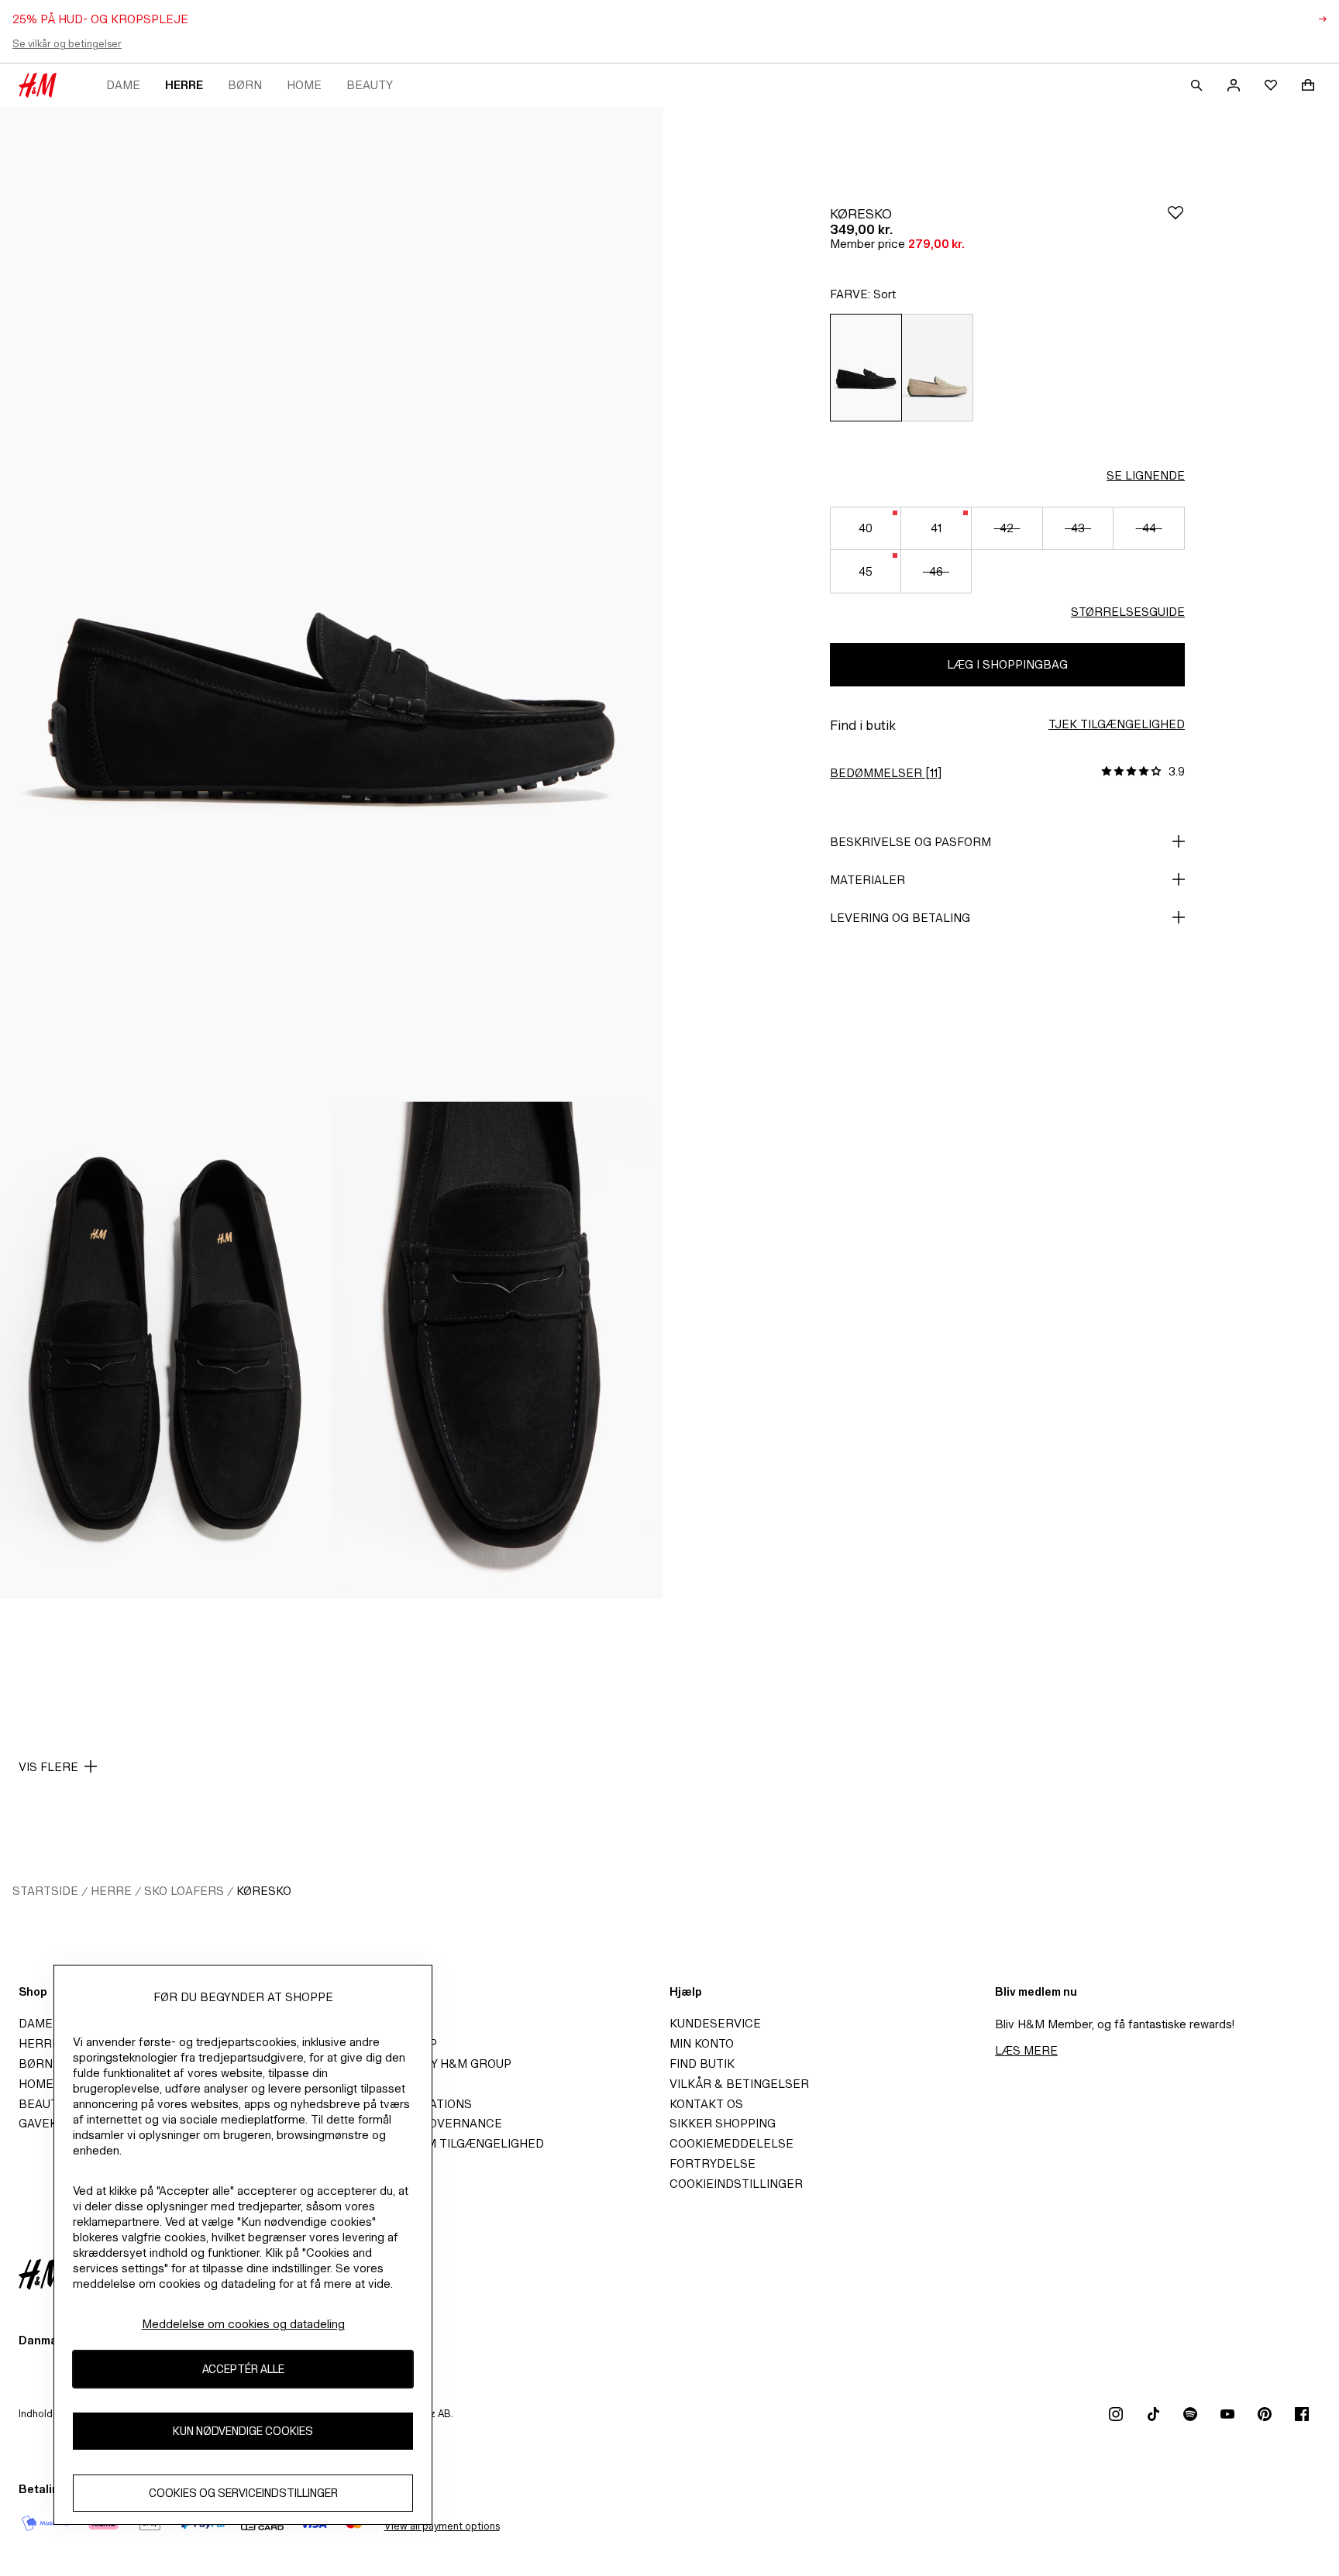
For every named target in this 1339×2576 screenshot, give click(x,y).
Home (304, 85)
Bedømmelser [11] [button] (886, 773)
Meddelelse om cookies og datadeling (243, 2324)
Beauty (370, 85)
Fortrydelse (713, 2163)
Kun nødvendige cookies (243, 2431)
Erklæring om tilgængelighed (444, 2143)
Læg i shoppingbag (1007, 664)
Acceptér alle (243, 2369)
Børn (245, 85)
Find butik (702, 2064)
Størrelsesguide (1128, 612)
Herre (184, 85)
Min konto (702, 2043)
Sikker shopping (723, 2123)
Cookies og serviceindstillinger (243, 2493)
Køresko (264, 1891)
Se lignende (1146, 475)
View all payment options (442, 2526)
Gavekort (50, 2123)
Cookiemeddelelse (731, 2143)
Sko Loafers (184, 1891)
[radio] (866, 368)
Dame (123, 85)
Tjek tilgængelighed (1117, 724)
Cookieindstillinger (736, 2184)
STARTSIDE (45, 1891)
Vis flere (48, 1767)
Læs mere (1026, 2050)
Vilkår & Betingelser (739, 2084)
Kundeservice (715, 2023)
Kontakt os (706, 2104)
